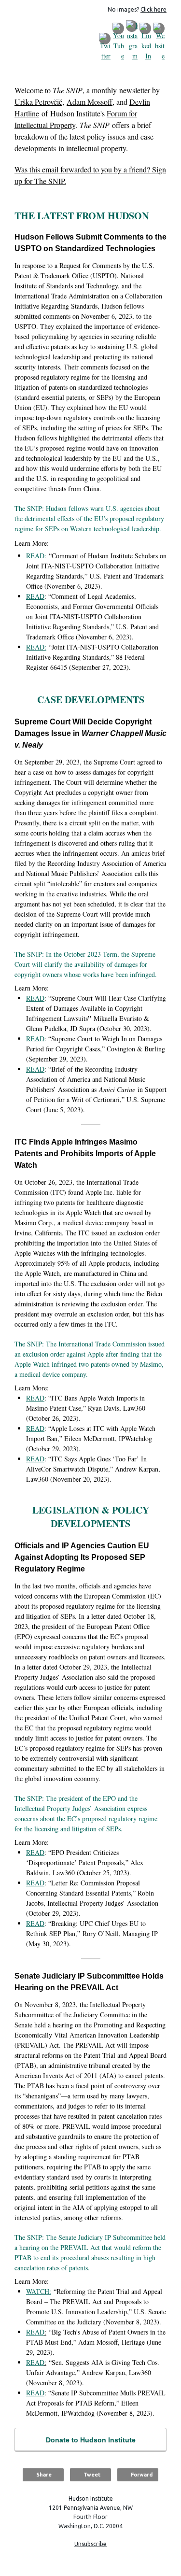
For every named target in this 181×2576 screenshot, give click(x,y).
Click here (153, 9)
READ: (36, 556)
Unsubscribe (90, 2544)
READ (35, 596)
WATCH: (39, 2291)
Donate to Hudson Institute (91, 2440)
